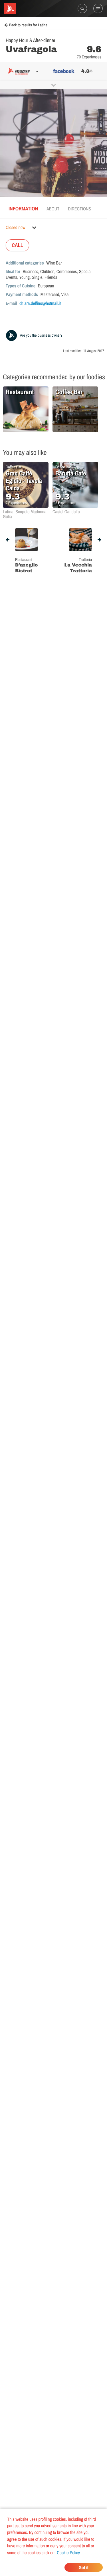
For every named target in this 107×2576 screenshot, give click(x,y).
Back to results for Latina (28, 25)
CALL (17, 245)
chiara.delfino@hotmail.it (40, 303)
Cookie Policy (68, 2553)
